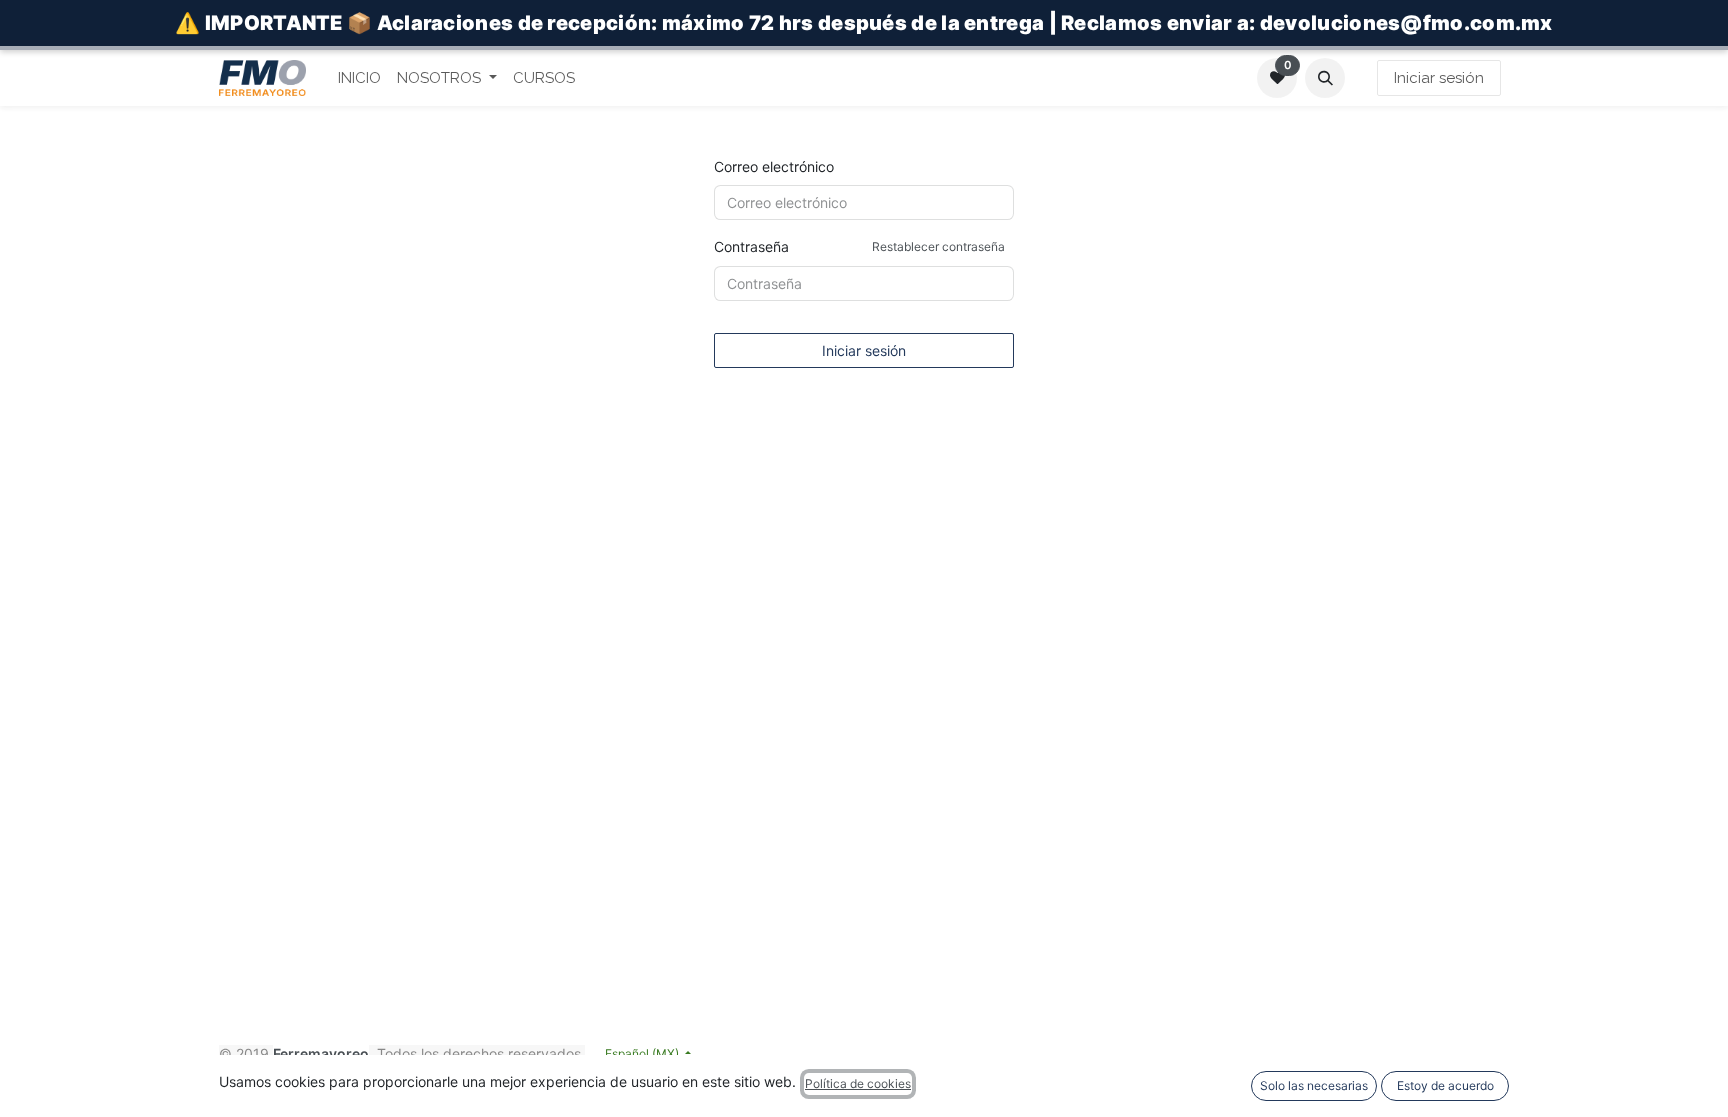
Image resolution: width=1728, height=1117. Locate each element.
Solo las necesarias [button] (1314, 1085)
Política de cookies (858, 1083)
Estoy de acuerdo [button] (1445, 1085)
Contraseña (859, 246)
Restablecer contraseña (938, 246)
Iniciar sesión (1439, 78)
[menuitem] (359, 78)
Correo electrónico (774, 166)
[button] (1325, 78)
